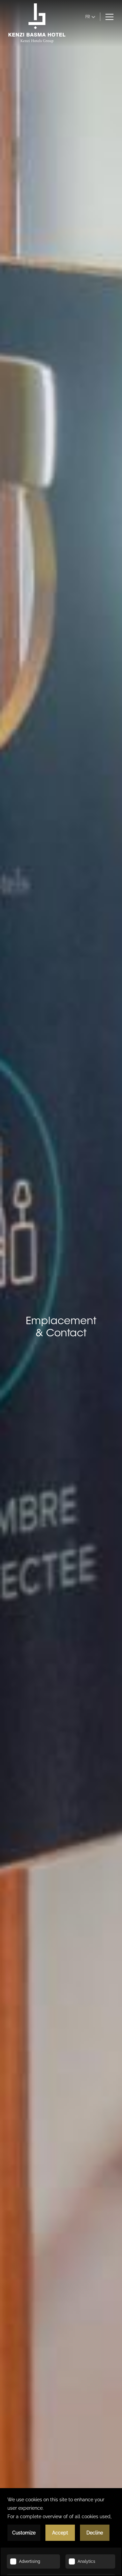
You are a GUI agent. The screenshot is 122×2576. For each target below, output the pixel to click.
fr (88, 17)
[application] (61, 2532)
